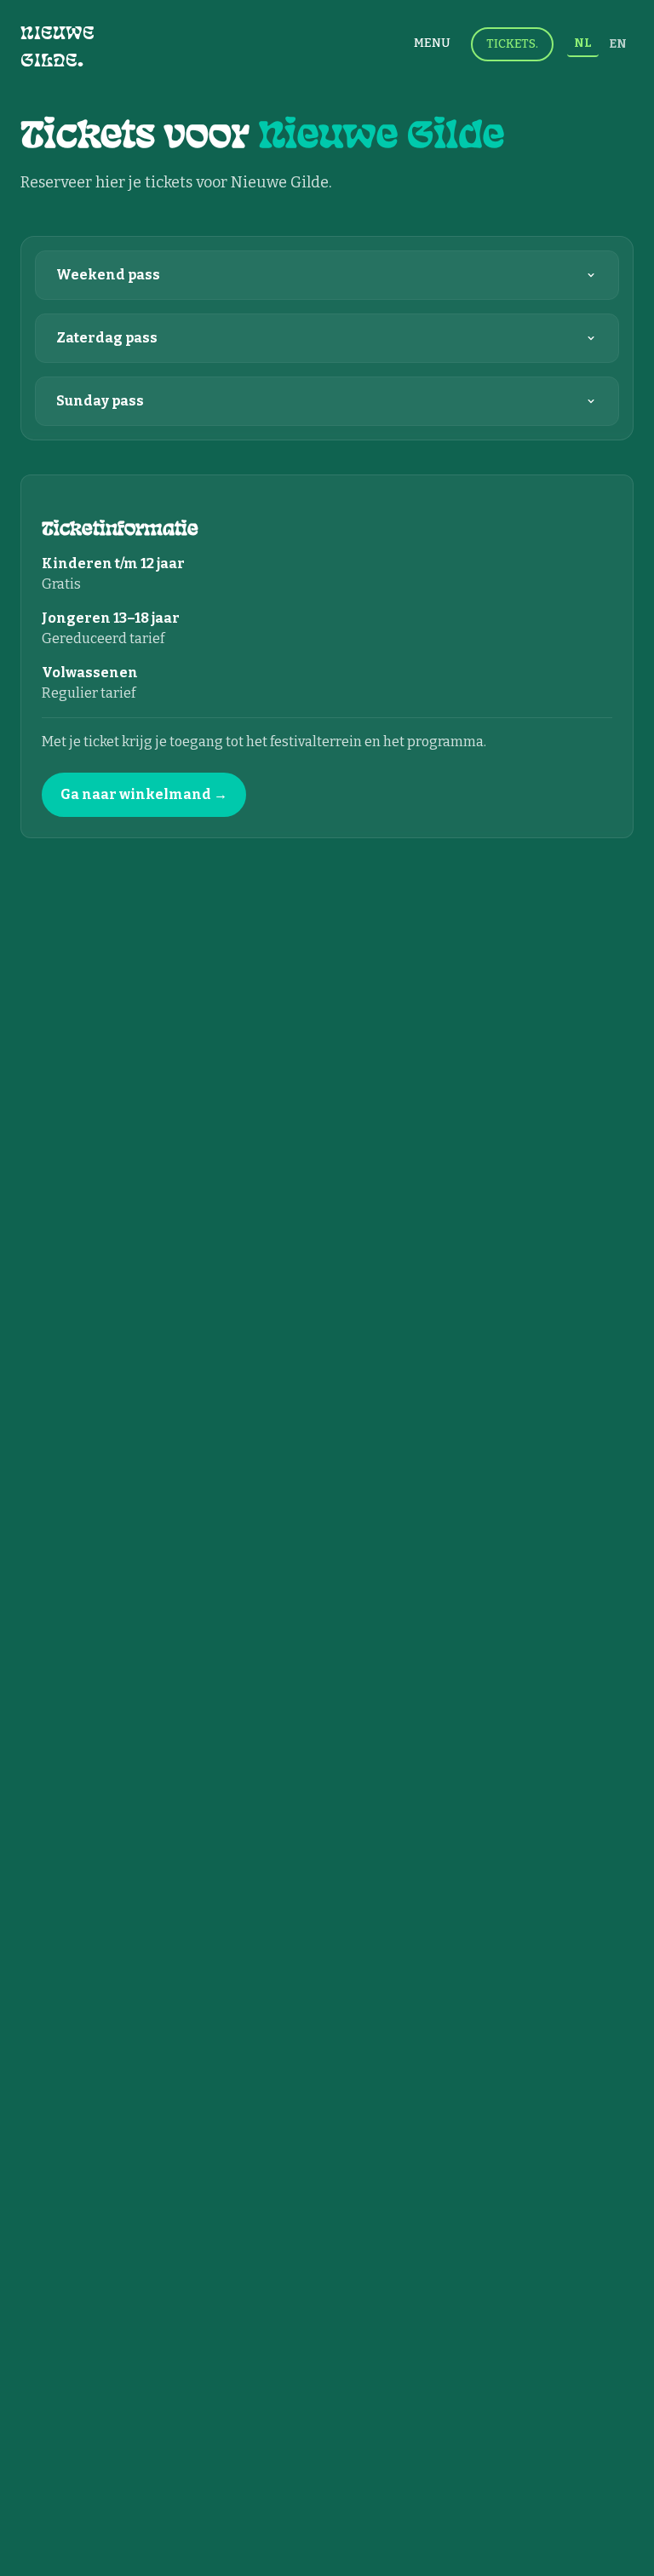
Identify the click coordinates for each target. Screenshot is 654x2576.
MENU (432, 43)
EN (618, 44)
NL (583, 43)
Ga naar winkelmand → (144, 794)
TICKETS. (512, 44)
